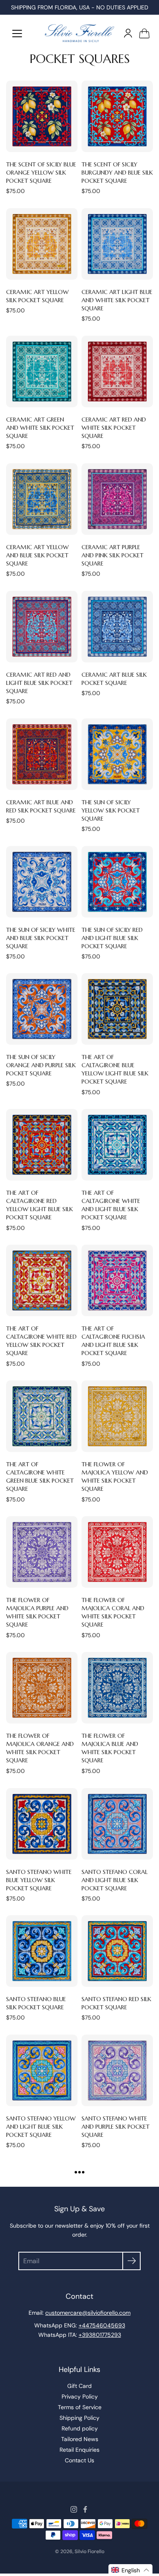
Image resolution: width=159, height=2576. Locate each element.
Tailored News (80, 2439)
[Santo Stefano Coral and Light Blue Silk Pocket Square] (117, 1824)
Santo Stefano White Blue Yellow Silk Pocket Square (39, 1880)
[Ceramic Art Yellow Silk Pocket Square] (42, 244)
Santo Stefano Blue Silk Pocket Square (36, 2003)
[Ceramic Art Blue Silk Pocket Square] (117, 627)
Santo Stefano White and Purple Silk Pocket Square (116, 2127)
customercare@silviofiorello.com (88, 2313)
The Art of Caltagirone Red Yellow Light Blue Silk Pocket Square (40, 1205)
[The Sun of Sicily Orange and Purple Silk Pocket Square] (42, 1009)
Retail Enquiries (79, 2450)
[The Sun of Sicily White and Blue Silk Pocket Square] (42, 882)
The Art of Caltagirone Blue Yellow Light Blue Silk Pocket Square (115, 1069)
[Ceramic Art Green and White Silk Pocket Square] (42, 371)
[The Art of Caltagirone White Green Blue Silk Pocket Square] (42, 1416)
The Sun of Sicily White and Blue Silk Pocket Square (41, 938)
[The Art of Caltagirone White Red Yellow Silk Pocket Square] (42, 1280)
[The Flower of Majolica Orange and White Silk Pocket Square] (42, 1688)
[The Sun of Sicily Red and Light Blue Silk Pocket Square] (117, 882)
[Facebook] (85, 2509)
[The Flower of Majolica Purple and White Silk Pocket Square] (42, 1552)
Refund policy (80, 2428)
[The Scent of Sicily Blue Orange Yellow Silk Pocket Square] (42, 116)
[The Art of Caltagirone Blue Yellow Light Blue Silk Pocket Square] (117, 1009)
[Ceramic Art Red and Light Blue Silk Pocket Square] (42, 627)
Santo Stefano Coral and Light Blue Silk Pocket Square (115, 1880)
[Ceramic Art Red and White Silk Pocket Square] (117, 371)
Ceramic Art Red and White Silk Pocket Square (114, 428)
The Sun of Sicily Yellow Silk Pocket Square (111, 810)
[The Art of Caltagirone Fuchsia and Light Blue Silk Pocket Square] (117, 1280)
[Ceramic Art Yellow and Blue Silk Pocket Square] (42, 499)
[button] (130, 2570)
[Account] (128, 33)
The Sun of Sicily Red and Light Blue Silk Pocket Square (112, 938)
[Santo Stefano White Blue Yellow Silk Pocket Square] (42, 1824)
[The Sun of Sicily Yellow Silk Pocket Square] (117, 754)
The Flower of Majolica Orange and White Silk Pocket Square (40, 1748)
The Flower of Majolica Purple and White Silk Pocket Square (37, 1612)
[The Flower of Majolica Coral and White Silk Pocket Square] (117, 1552)
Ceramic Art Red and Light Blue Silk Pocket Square (39, 683)
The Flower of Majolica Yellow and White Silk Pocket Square (115, 1476)
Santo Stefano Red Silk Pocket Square (116, 2003)
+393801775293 (100, 2335)
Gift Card (79, 2386)
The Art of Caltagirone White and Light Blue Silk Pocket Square (111, 1205)
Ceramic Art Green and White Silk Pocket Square (40, 428)
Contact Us (79, 2460)
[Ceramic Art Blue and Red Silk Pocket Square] (42, 754)
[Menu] (17, 34)
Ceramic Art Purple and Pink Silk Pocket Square (113, 555)
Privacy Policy (80, 2396)
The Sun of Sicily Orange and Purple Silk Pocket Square (41, 1065)
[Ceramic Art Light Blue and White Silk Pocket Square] (117, 244)
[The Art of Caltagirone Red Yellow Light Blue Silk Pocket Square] (42, 1145)
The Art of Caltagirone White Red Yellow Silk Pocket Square (41, 1341)
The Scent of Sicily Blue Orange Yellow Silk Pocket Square (41, 173)
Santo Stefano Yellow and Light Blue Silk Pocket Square (41, 2127)
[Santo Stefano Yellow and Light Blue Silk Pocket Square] (42, 2070)
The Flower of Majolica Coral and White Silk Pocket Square (113, 1612)
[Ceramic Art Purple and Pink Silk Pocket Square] (117, 499)
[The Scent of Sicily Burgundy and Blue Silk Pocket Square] (117, 116)
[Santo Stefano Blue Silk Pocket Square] (42, 1951)
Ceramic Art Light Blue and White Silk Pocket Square (117, 300)
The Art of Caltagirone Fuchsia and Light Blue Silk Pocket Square (113, 1341)
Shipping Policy (79, 2418)
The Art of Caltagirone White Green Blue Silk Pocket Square (40, 1476)
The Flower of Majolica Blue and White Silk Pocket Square (110, 1748)
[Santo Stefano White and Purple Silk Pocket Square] (117, 2070)
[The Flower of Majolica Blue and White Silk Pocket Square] (117, 1688)
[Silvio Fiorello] (79, 33)
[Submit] (131, 2261)
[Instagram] (74, 2509)
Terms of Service (80, 2407)
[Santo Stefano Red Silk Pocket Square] (117, 1951)
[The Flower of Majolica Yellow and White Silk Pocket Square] (117, 1416)
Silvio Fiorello (89, 2551)
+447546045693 (102, 2325)
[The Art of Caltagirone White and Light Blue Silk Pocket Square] (117, 1145)
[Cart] (144, 33)
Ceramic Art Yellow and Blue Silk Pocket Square (38, 555)
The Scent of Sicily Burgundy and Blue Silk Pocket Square (117, 173)
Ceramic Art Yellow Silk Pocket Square (38, 296)
